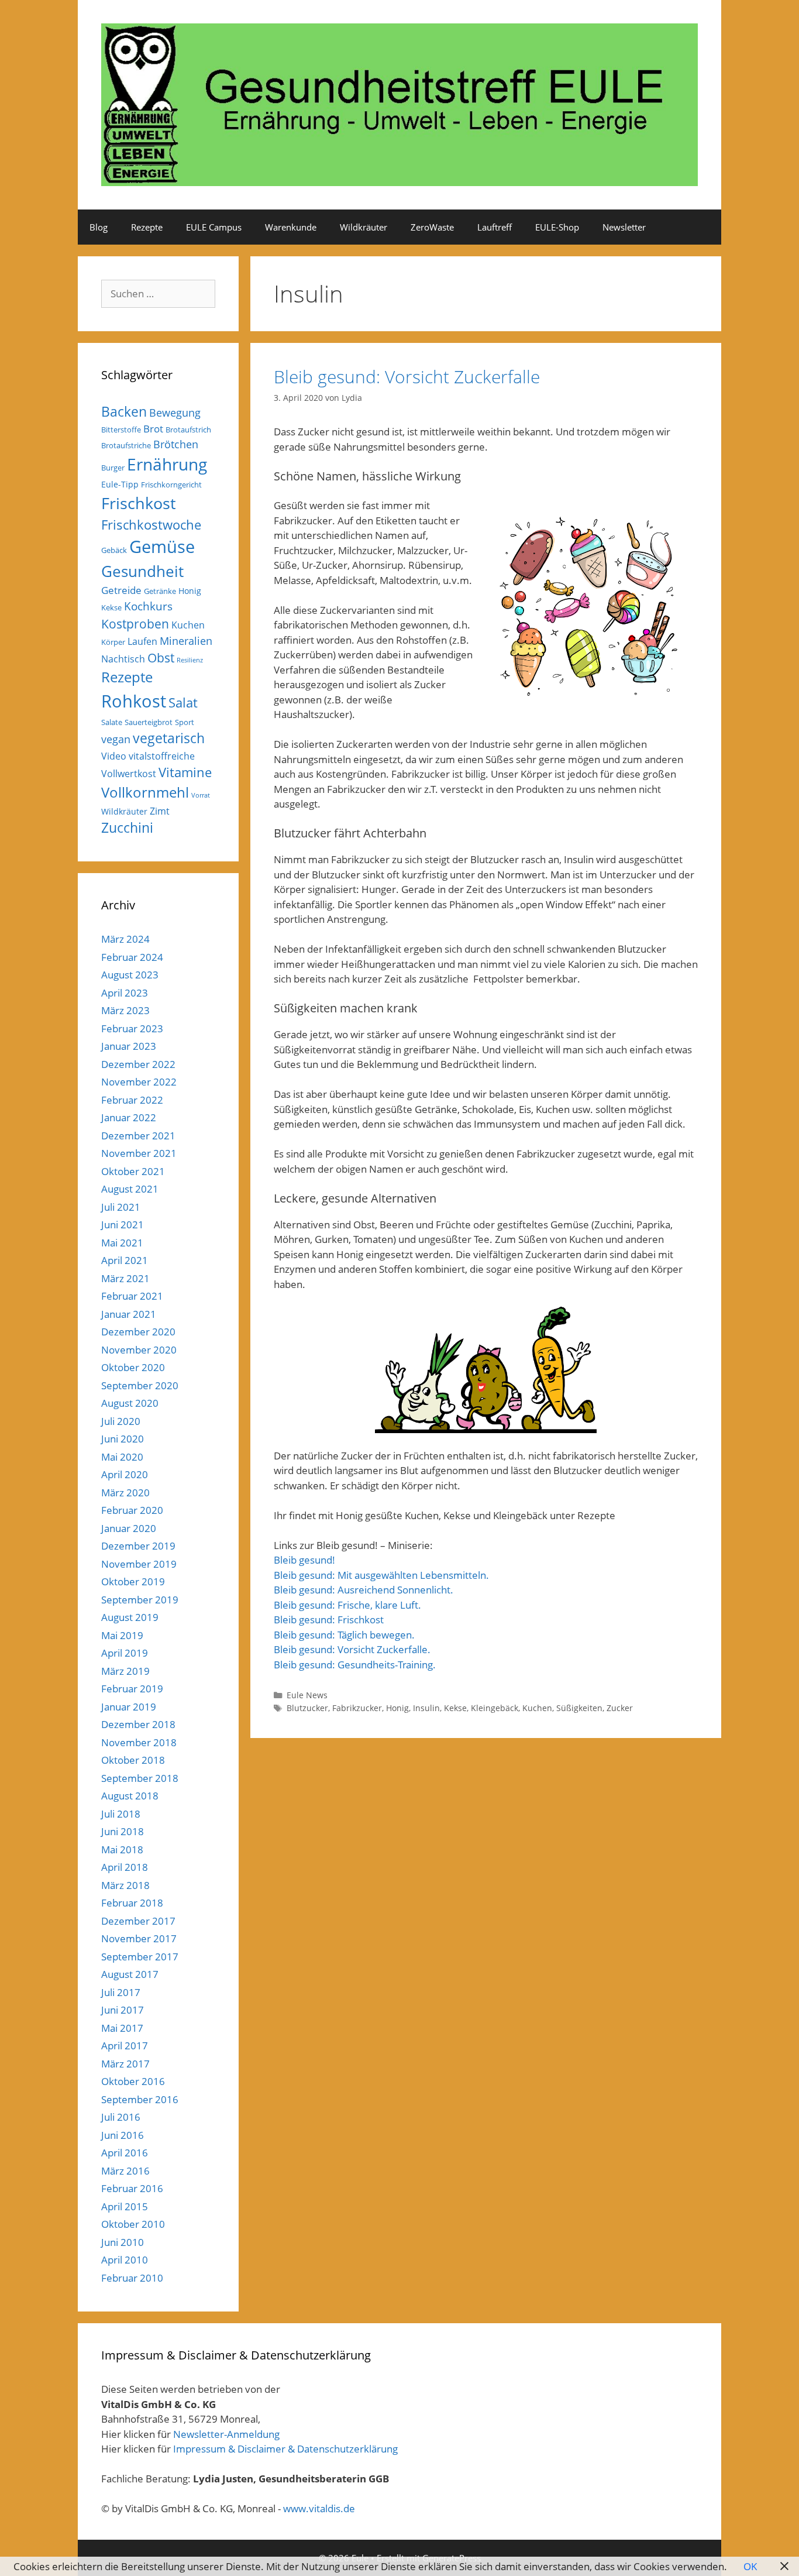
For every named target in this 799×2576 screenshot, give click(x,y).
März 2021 (125, 1278)
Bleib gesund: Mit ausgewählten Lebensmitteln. (381, 1575)
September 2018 (140, 1778)
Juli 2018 (121, 1814)
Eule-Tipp (120, 484)
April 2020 (125, 1474)
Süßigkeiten (579, 1708)
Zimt (160, 811)
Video (114, 756)
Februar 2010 (132, 2278)
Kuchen (537, 1708)
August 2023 (130, 975)
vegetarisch (169, 738)
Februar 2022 (132, 1100)
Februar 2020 (132, 1510)
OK (750, 2566)
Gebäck (114, 550)
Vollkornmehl (145, 792)
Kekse (455, 1708)
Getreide (121, 590)
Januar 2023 (129, 1046)
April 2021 (125, 1260)
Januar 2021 (129, 1314)
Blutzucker (307, 1708)
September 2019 (140, 1600)
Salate (112, 722)
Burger (113, 468)
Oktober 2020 (133, 1367)
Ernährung (167, 464)
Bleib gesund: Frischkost (329, 1620)
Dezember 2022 (138, 1064)
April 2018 (125, 1867)
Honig (397, 1708)
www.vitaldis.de (319, 2508)
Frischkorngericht (171, 485)
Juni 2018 (123, 1831)
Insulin (426, 1708)
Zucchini (127, 828)
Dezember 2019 (138, 1546)
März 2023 (125, 1010)
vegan (116, 739)
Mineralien (186, 641)
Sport (185, 722)
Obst (161, 658)
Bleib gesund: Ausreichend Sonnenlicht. (364, 1590)
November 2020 (139, 1350)
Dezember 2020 (138, 1332)
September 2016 (140, 2099)
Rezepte (147, 227)
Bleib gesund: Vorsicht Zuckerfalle (407, 377)
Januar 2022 (129, 1117)
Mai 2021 (122, 1243)
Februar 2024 (132, 957)
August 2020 (130, 1403)
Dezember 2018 (138, 1724)
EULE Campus (214, 227)
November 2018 (139, 1742)
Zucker (620, 1708)
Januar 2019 (129, 1707)
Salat (183, 703)
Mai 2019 (122, 1635)
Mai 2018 (122, 1849)
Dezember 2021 (138, 1136)
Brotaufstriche (126, 445)
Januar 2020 (129, 1528)
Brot (153, 429)
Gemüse (162, 547)
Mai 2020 (122, 1457)
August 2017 (130, 1974)
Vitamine (185, 772)
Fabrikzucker (357, 1708)
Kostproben (135, 624)
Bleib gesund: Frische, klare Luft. (347, 1605)
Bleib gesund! (304, 1560)
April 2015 (125, 2206)
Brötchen (176, 444)
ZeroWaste (432, 227)
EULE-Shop (557, 227)
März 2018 (125, 1885)
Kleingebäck (495, 1708)
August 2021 (130, 1189)
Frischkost (139, 503)
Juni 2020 (123, 1439)
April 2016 (125, 2153)
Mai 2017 (122, 2028)
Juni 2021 (123, 1225)
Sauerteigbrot (149, 722)
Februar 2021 (132, 1296)
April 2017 (125, 2046)
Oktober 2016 (133, 2081)
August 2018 (130, 1796)
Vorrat (201, 795)
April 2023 (125, 993)
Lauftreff (495, 227)
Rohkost (134, 701)
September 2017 (140, 1957)
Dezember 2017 (138, 1921)
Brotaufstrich (188, 430)
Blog (99, 227)
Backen (124, 411)
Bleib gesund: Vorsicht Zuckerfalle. (352, 1649)
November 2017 (139, 1938)
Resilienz (190, 660)
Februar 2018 (132, 1903)
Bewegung (175, 413)
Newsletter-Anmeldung (226, 2434)
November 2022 (139, 1082)
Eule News (307, 1695)
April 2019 (125, 1653)
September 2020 (140, 1385)
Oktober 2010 (133, 2224)
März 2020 (125, 1493)
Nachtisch (123, 659)
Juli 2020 (121, 1421)
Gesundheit (142, 571)
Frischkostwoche (151, 525)
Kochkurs (148, 606)
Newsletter (624, 227)
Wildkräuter (364, 227)
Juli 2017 (121, 1992)
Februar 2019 (132, 1689)
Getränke (160, 591)
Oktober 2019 (133, 1581)
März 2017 (125, 2064)
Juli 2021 (121, 1207)
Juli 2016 (121, 2117)
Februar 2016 (132, 2188)
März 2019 (125, 1671)
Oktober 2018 (133, 1760)
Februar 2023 (132, 1028)
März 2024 (125, 939)
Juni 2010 (123, 2242)
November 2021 (139, 1153)
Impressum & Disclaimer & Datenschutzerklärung (285, 2449)
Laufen (142, 641)
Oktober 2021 (133, 1171)
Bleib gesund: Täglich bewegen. (344, 1635)
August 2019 (130, 1617)
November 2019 (139, 1564)
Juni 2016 (123, 2135)
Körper (113, 642)
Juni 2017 (123, 2010)
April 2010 (125, 2260)
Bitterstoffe (121, 430)
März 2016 (125, 2171)
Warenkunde (291, 227)
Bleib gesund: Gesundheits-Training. (355, 1665)
